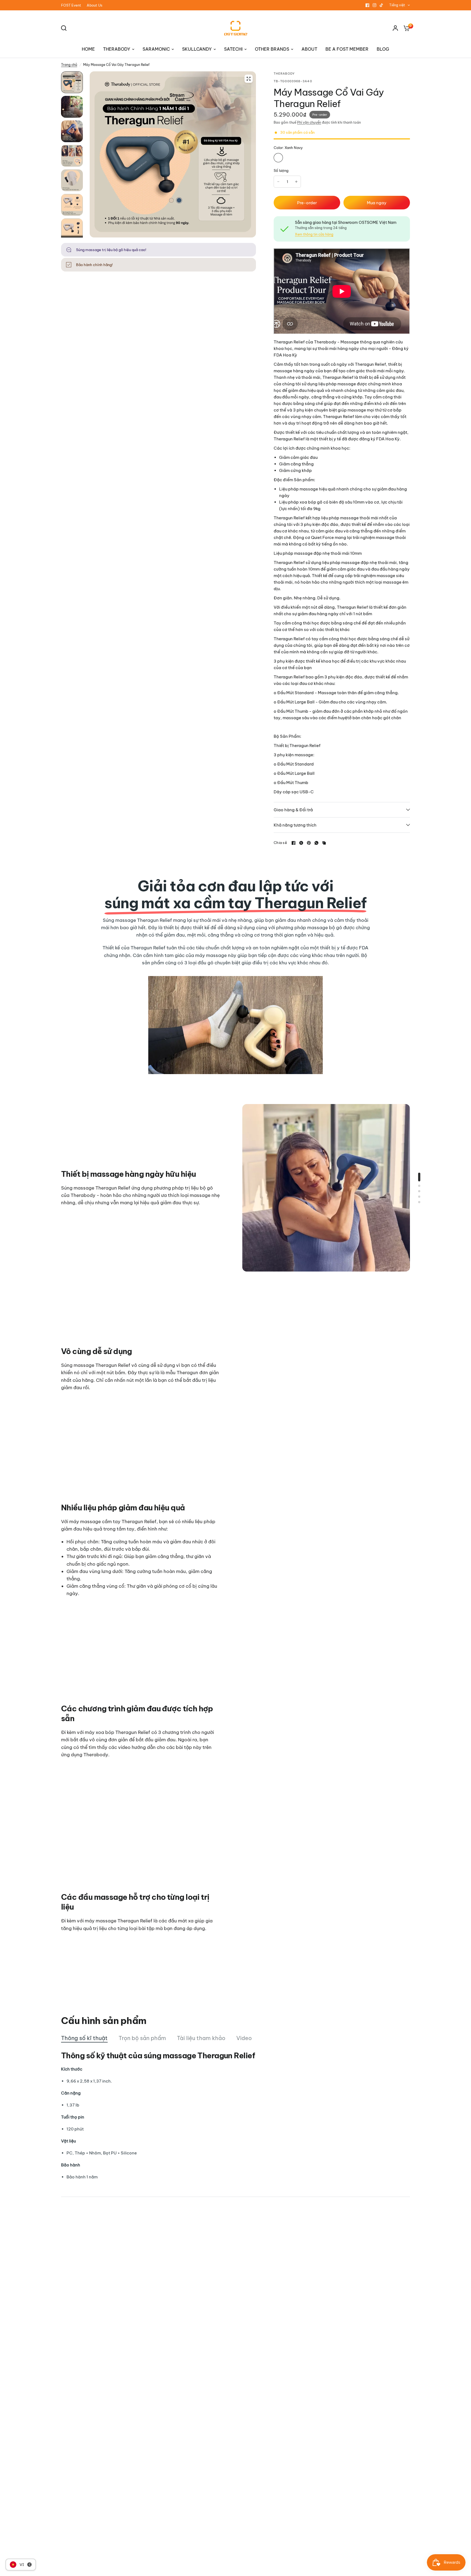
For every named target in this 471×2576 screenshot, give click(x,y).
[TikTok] (382, 5)
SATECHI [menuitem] (233, 49)
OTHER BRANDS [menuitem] (272, 49)
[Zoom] (249, 79)
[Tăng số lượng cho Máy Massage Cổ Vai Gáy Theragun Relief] (296, 182)
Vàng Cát (290, 158)
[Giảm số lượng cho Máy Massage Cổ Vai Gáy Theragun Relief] (278, 182)
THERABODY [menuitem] (117, 49)
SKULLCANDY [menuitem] (197, 49)
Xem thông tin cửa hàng (314, 234)
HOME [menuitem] (88, 49)
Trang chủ (69, 65)
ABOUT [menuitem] (309, 49)
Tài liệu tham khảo (201, 2038)
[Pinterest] (309, 843)
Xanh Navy (278, 158)
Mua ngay (377, 203)
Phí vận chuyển (309, 122)
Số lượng (281, 170)
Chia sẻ (280, 843)
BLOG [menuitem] (383, 49)
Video (244, 2038)
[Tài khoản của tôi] (395, 28)
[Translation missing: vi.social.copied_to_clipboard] (324, 843)
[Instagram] (375, 5)
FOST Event (71, 5)
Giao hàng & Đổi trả (293, 810)
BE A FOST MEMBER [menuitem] (347, 49)
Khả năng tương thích (295, 825)
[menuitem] (73, 5)
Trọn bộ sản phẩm (142, 2038)
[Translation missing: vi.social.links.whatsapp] (316, 843)
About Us (95, 5)
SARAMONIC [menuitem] (156, 49)
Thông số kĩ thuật (84, 2038)
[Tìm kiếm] (65, 28)
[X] (301, 843)
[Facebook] (367, 5)
